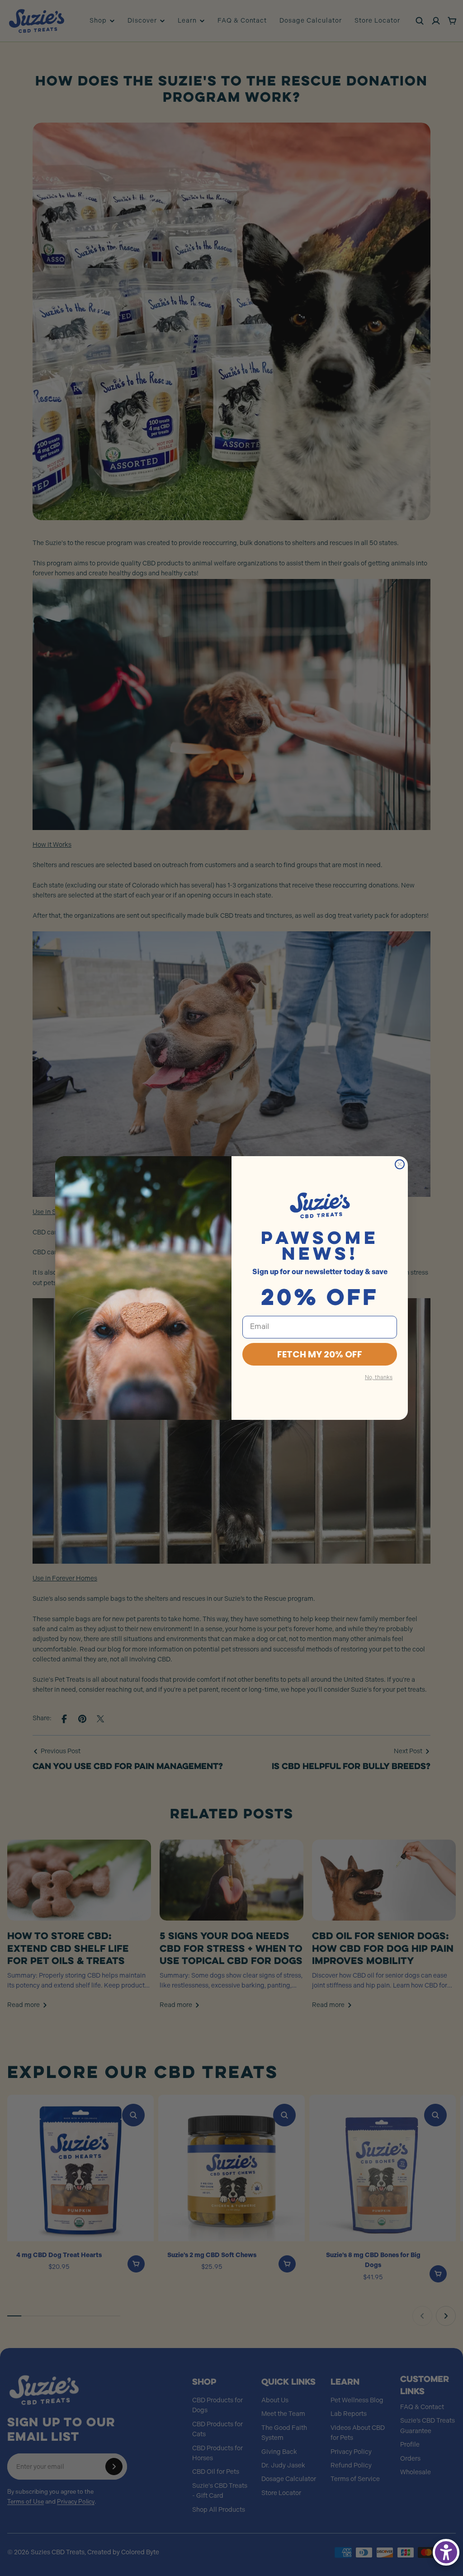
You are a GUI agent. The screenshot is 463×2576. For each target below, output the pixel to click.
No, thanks (379, 1378)
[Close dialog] (400, 1164)
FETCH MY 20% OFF (320, 1354)
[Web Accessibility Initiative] (446, 2552)
